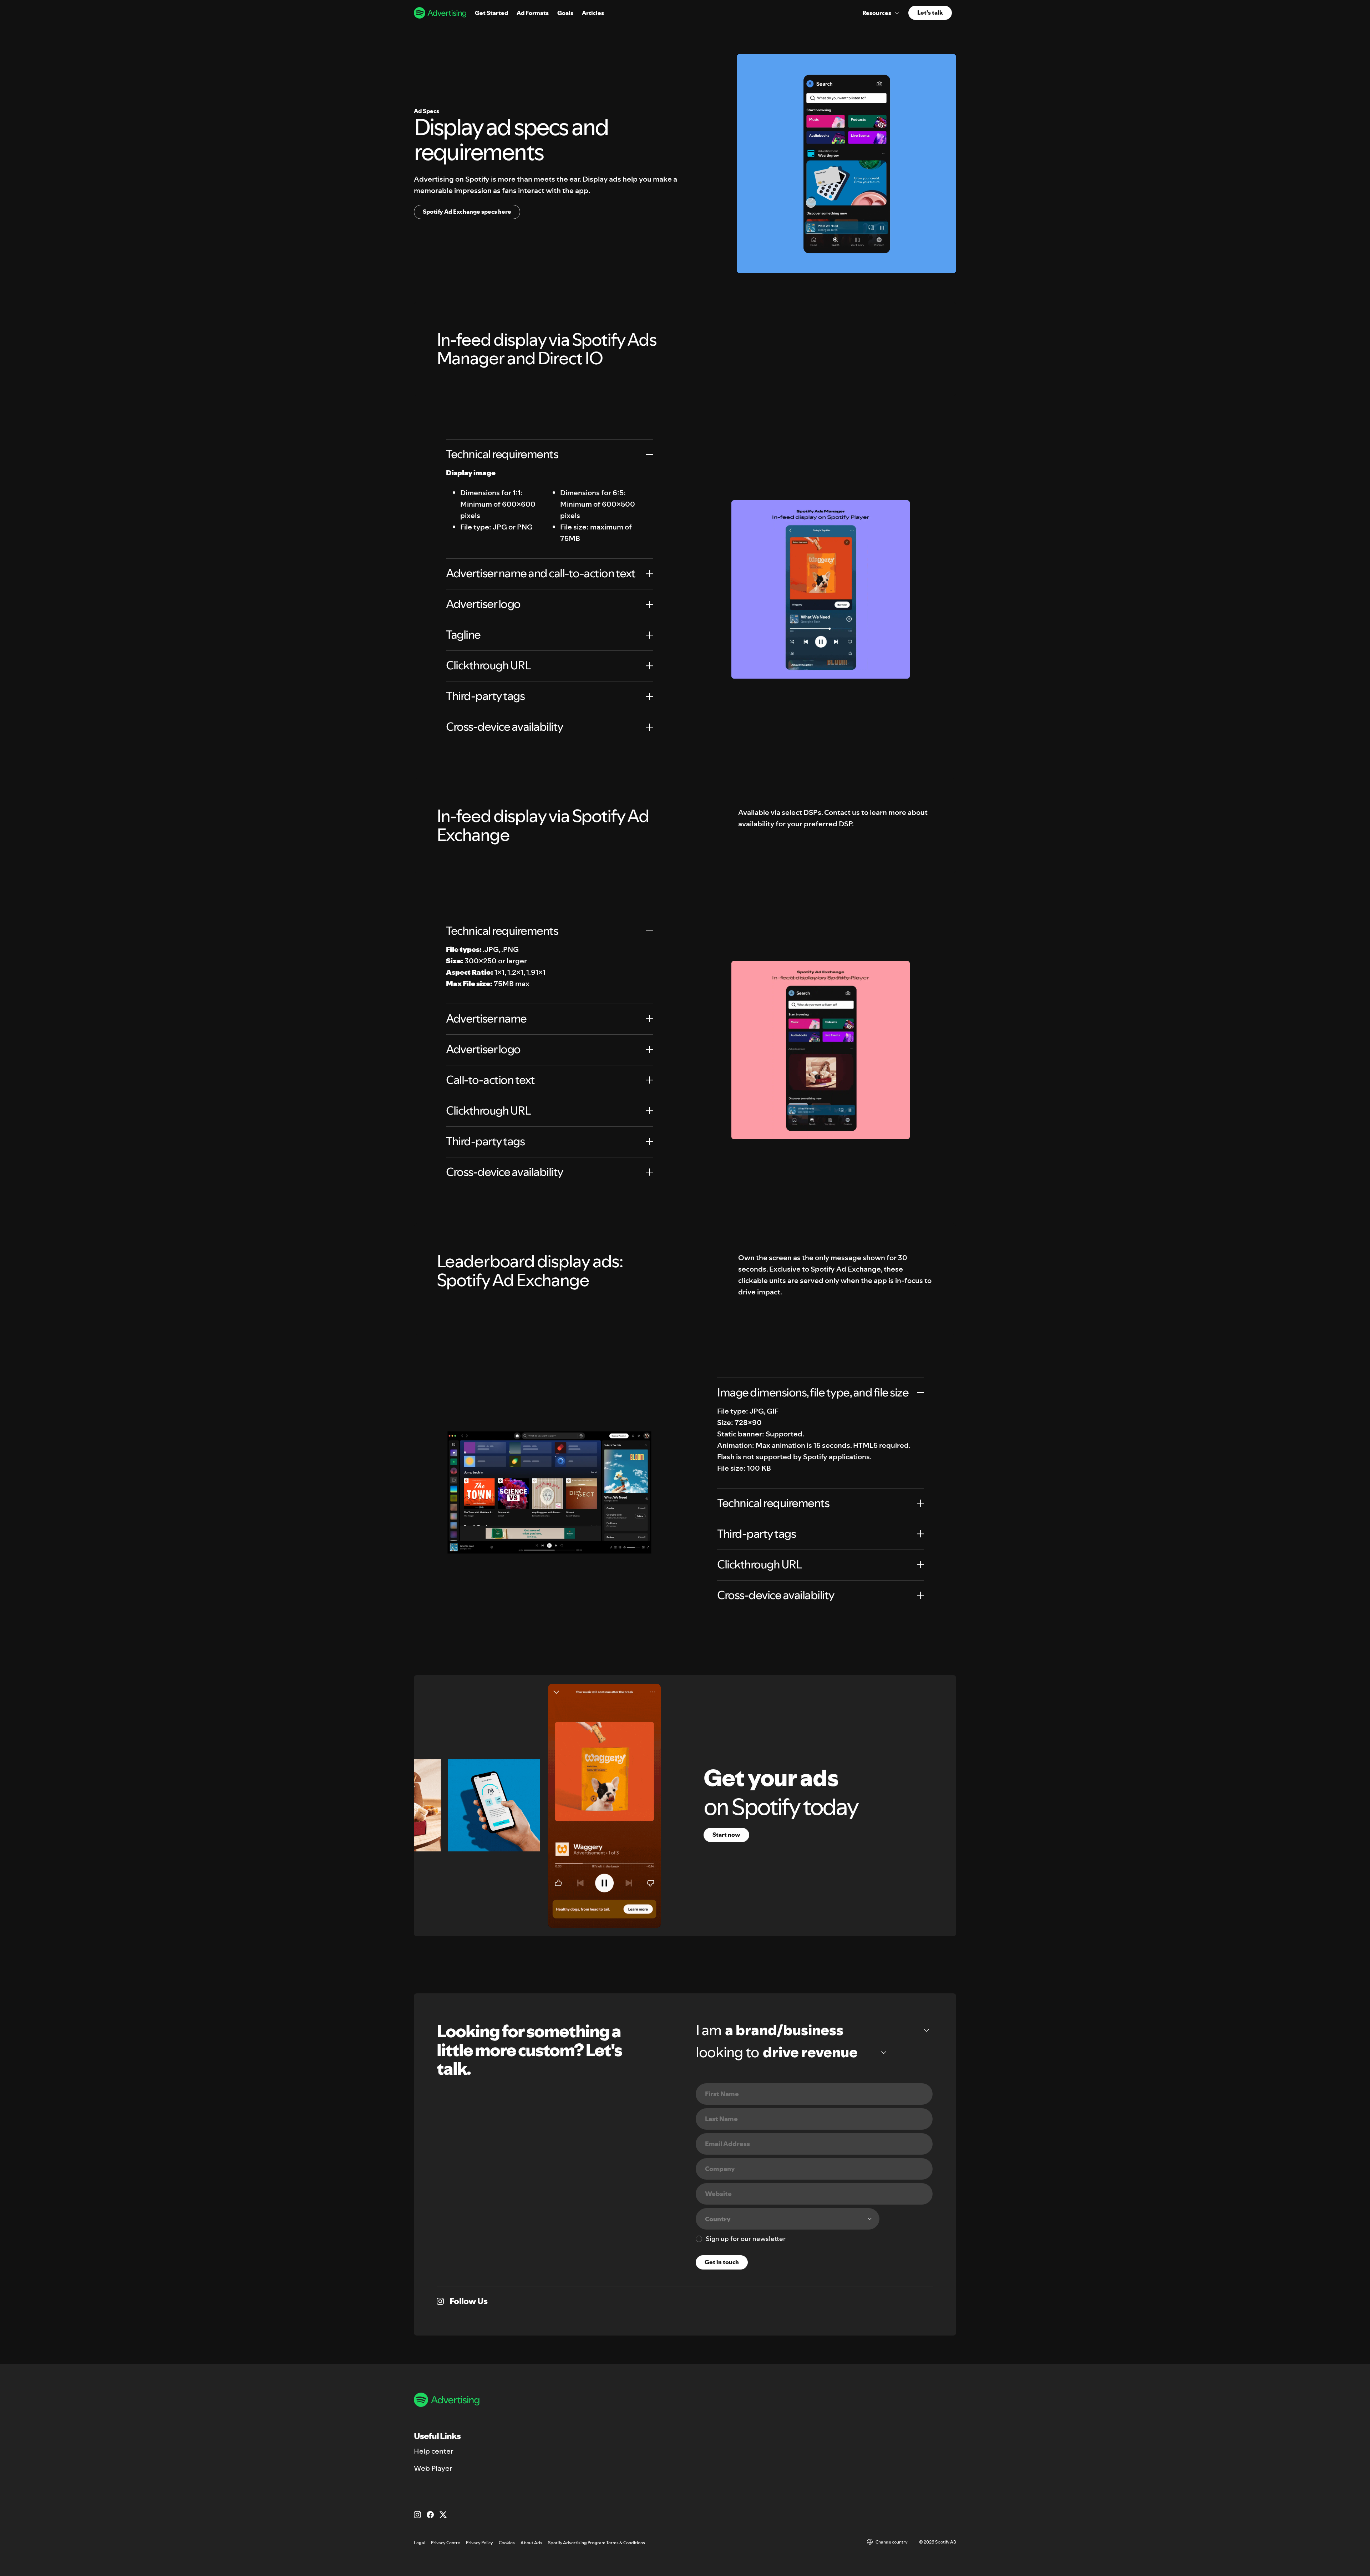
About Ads (531, 2543)
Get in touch (722, 2262)
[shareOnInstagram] (440, 2301)
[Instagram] (417, 2515)
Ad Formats (533, 13)
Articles (593, 13)
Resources (877, 13)
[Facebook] (430, 2515)
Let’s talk (930, 12)
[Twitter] (443, 2515)
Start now (726, 1835)
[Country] (788, 2219)
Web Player (433, 2468)
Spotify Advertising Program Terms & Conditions (597, 2543)
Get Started (491, 13)
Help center (434, 2451)
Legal (420, 2543)
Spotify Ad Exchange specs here (467, 212)
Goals (565, 13)
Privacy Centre (446, 2543)
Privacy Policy (479, 2543)
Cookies (507, 2543)
